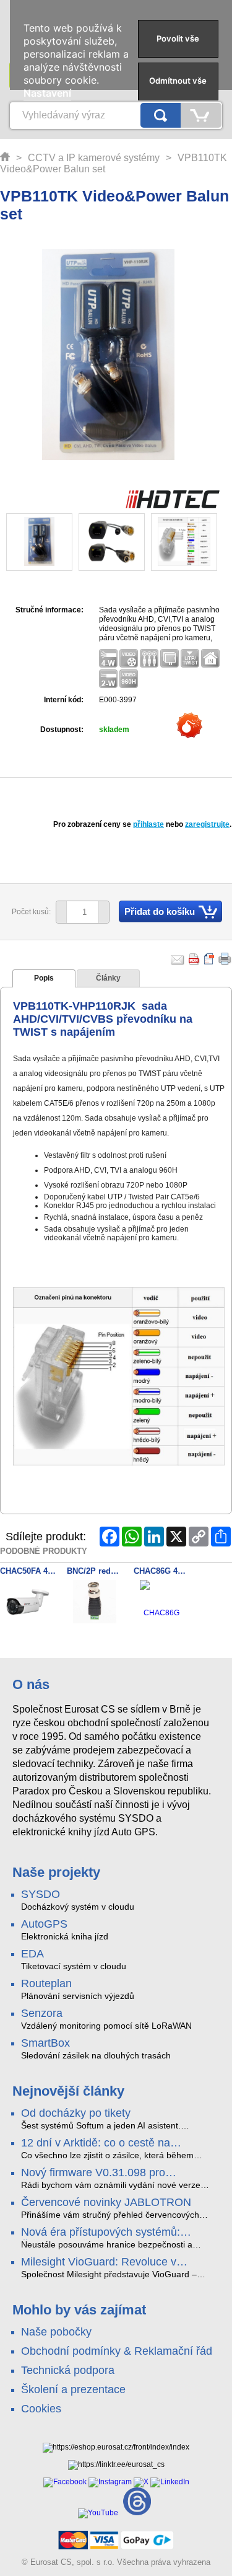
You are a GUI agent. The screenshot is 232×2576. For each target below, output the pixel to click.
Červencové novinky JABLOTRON (106, 2202)
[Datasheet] (210, 959)
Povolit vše (178, 38)
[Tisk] (225, 959)
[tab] (44, 979)
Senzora (42, 2013)
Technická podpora (68, 2370)
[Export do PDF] (194, 959)
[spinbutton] (78, 912)
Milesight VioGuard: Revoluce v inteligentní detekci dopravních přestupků (99, 2262)
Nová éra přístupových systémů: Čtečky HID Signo (101, 2233)
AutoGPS (44, 1924)
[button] (104, 912)
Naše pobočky (56, 2332)
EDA (32, 1954)
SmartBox (45, 2043)
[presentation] (44, 979)
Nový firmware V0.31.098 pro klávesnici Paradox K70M (93, 2173)
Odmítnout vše (178, 81)
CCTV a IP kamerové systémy (94, 158)
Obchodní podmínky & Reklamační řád (117, 2351)
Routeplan (46, 1983)
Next (200, 543)
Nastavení (47, 93)
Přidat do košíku (160, 911)
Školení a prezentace (73, 2389)
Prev (23, 543)
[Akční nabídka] (190, 728)
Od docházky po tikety (76, 2113)
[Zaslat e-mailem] (178, 959)
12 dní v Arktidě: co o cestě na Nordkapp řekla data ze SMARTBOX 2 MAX (116, 2143)
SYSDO (41, 1894)
